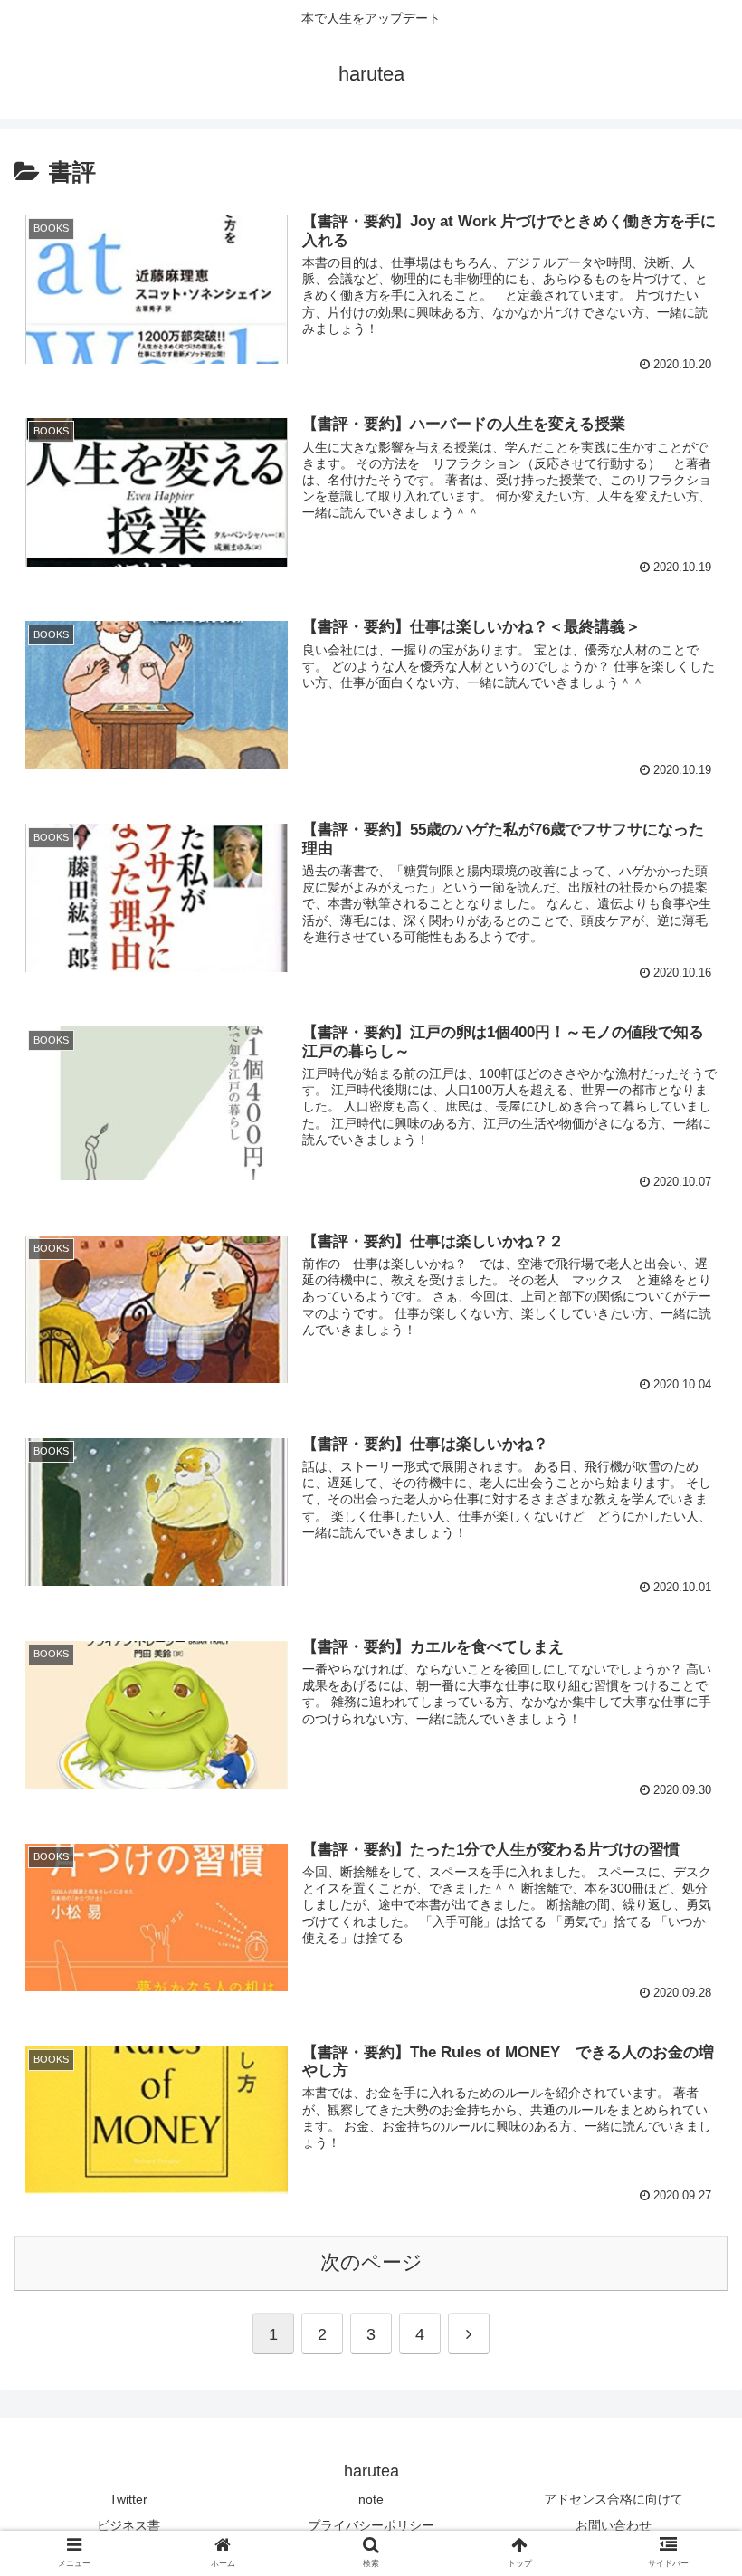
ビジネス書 (128, 2525)
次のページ (371, 2262)
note (371, 2499)
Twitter (128, 2499)
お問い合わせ (614, 2525)
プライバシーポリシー (371, 2525)
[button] (686, 1872)
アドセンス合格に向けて (614, 2499)
